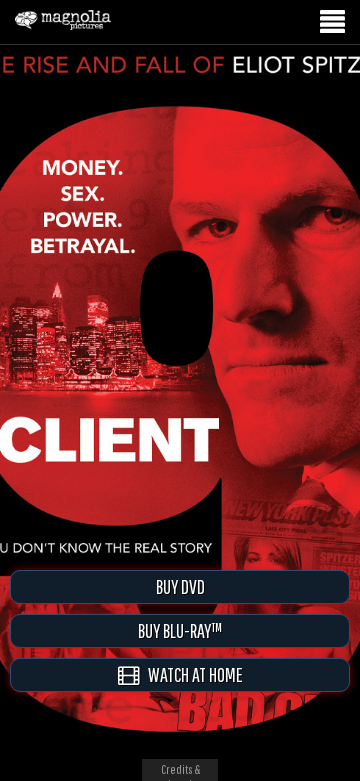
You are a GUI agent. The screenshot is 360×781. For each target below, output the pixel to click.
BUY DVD (180, 586)
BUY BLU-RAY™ (180, 630)
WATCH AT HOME (191, 674)
